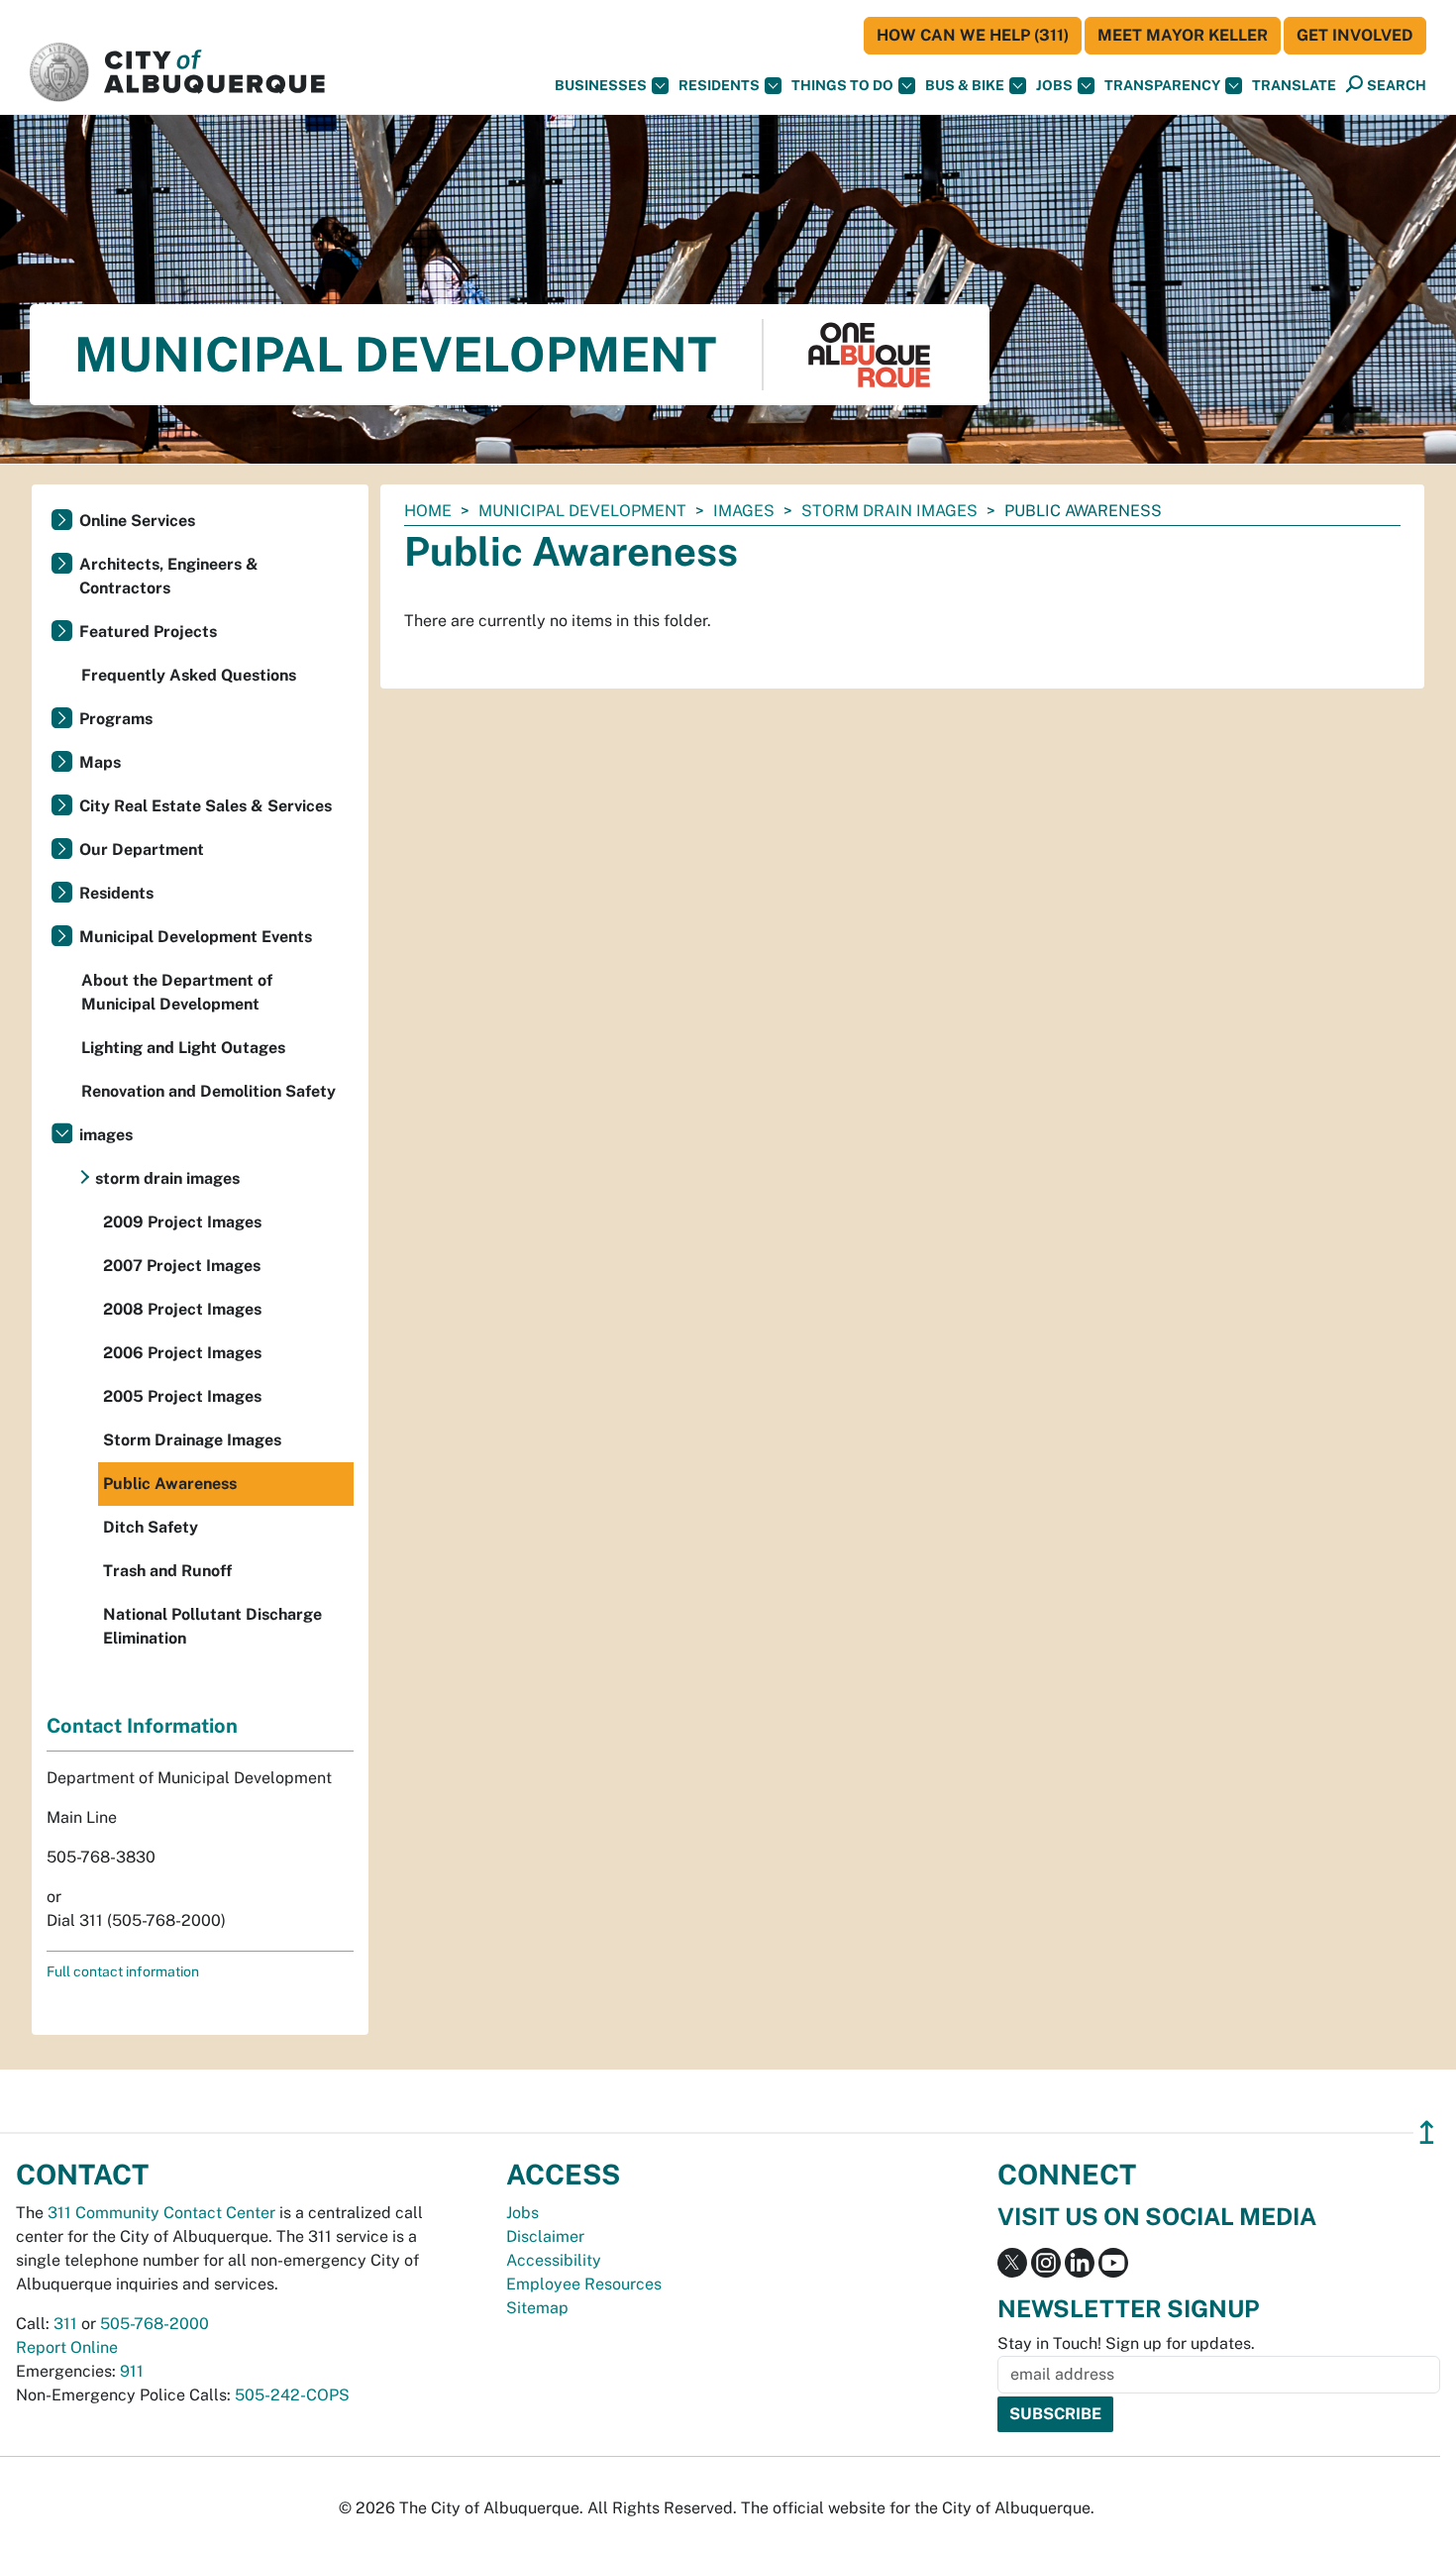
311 (65, 2324)
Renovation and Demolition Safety (208, 1091)
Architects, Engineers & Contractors (169, 576)
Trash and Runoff (167, 1571)
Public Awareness (170, 1484)
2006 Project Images (182, 1353)
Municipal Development (582, 511)
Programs (116, 719)
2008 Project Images (182, 1309)
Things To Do (842, 85)
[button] (1294, 86)
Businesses (601, 85)
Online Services (137, 521)
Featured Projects (148, 632)
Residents (719, 85)
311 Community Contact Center (161, 2213)
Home (428, 511)
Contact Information (142, 1726)
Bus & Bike (965, 85)
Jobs (1054, 85)
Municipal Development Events (196, 937)
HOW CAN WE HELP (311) (973, 35)
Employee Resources (584, 2284)
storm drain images (889, 511)
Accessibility (554, 2260)
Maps (100, 762)
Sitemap (537, 2308)
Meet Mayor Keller (1183, 35)
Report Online (67, 2347)
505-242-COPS (292, 2395)
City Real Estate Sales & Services (206, 806)
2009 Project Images (182, 1222)
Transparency (1162, 85)
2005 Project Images (182, 1396)
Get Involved (1355, 35)
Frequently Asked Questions (189, 675)
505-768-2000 (155, 2324)
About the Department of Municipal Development (177, 992)
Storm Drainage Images (192, 1440)
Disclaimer (545, 2236)
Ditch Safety (151, 1527)
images (744, 511)
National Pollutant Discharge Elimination (212, 1626)
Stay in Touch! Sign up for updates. (1126, 2343)
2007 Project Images (182, 1266)
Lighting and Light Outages (183, 1048)
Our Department (142, 850)
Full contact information (123, 1971)
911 (132, 2371)
